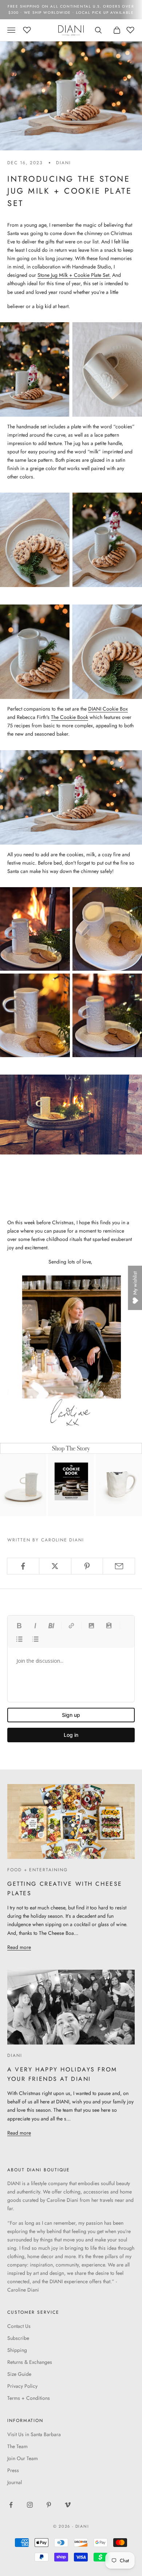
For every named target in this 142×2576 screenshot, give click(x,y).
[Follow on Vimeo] (68, 2505)
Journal (15, 2482)
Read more (19, 1947)
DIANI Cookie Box (108, 709)
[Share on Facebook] (23, 1566)
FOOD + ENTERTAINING (37, 1870)
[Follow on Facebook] (11, 2505)
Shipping (17, 2350)
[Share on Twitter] (55, 1566)
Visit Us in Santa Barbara (34, 2434)
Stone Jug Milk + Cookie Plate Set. (74, 275)
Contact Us (19, 2326)
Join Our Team (23, 2458)
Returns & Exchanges (30, 2362)
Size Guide (19, 2374)
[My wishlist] (27, 29)
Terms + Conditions (29, 2398)
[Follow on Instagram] (30, 2505)
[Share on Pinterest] (87, 1566)
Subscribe (18, 2338)
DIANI (64, 163)
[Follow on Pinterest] (49, 2505)
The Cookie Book (70, 717)
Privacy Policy (22, 2386)
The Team (17, 2446)
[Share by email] (119, 1566)
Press (13, 2470)
